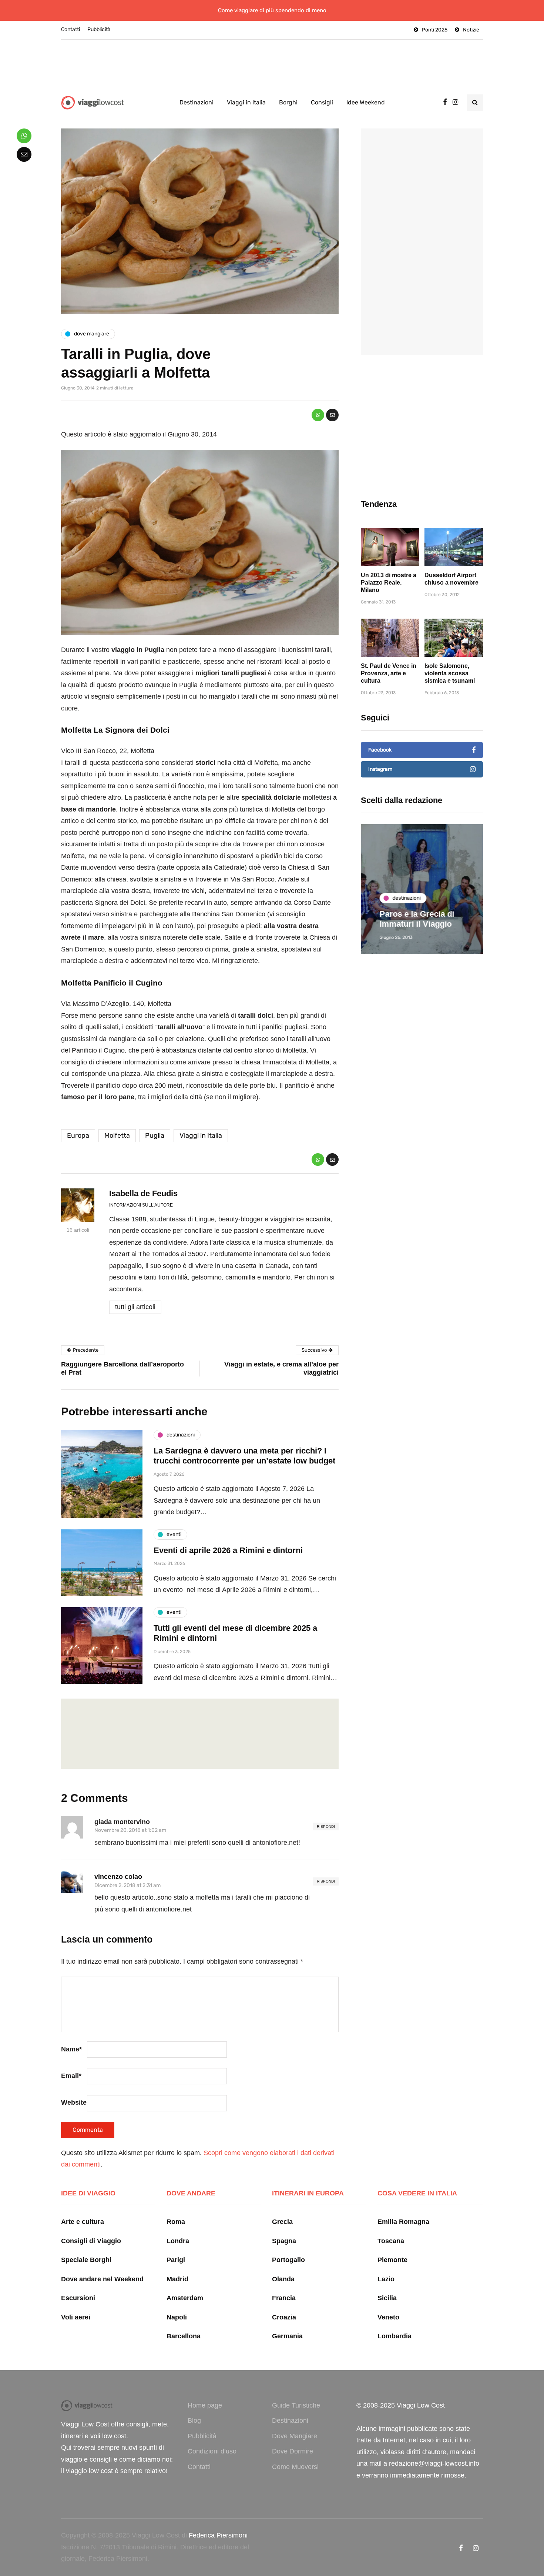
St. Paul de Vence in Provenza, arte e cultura (389, 673)
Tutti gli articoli (135, 1307)
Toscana (391, 2241)
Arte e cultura (83, 2222)
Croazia (284, 2317)
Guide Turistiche (296, 2405)
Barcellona (184, 2336)
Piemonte (392, 2260)
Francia (284, 2298)
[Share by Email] (332, 415)
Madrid (177, 2279)
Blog (194, 2421)
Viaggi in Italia (246, 102)
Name (71, 2049)
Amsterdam (185, 2298)
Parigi (176, 2260)
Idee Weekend (366, 102)
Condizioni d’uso (212, 2451)
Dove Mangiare (295, 2436)
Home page (205, 2405)
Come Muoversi (295, 2467)
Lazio (386, 2279)
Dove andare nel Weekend (102, 2279)
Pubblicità (99, 29)
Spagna (284, 2241)
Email (71, 2076)
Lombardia (394, 2336)
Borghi (288, 102)
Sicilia (387, 2298)
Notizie (471, 30)
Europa (78, 1135)
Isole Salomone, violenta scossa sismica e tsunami (450, 673)
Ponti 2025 (435, 30)
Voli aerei (76, 2317)
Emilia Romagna (403, 2222)
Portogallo (288, 2260)
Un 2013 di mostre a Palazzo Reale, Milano (389, 583)
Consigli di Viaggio (91, 2241)
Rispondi (326, 1826)
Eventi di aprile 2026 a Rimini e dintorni (228, 1550)
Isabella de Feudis (143, 1193)
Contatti (70, 29)
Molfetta (117, 1135)
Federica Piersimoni (218, 2535)
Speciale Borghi (86, 2260)
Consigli (322, 102)
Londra (178, 2241)
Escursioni (78, 2298)
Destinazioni (197, 102)
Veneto (388, 2317)
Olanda (283, 2279)
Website (74, 2102)
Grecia (282, 2222)
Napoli (177, 2317)
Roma (176, 2222)
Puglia (155, 1135)
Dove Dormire (293, 2451)
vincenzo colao (118, 1877)
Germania (287, 2336)
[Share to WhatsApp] (318, 415)
